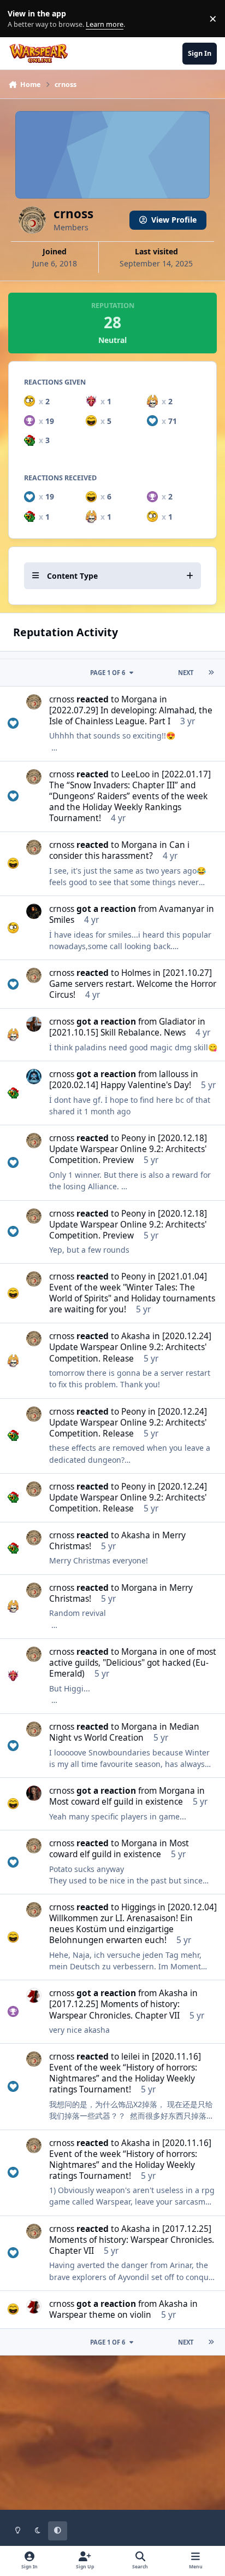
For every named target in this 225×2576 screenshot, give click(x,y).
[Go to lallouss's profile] (34, 1077)
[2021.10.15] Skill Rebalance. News (117, 1033)
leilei (131, 2057)
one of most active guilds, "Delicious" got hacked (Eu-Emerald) (133, 1663)
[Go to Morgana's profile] (34, 1793)
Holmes (136, 973)
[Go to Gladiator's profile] (34, 1024)
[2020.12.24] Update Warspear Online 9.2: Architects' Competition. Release (130, 1347)
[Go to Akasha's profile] (34, 1996)
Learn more (21, 19)
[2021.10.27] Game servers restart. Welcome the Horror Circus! (133, 984)
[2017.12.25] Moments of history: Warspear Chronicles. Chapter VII (114, 2010)
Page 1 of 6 (108, 673)
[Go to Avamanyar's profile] (34, 911)
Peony (134, 1138)
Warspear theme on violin (100, 2315)
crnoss (62, 699)
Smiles (62, 920)
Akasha (136, 1336)
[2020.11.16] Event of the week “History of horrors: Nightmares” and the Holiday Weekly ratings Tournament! (125, 2073)
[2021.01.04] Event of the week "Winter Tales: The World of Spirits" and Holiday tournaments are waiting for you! (132, 1293)
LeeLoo (135, 774)
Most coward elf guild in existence (116, 1802)
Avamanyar (182, 909)
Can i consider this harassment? (119, 850)
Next (186, 673)
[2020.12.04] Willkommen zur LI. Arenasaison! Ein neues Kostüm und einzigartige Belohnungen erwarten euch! (133, 1924)
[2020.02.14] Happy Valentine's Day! (120, 1085)
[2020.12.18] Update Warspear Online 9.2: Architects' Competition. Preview (128, 1149)
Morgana (139, 699)
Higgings (138, 1907)
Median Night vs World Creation (124, 1732)
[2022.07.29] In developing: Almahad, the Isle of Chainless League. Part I (131, 716)
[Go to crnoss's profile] (34, 702)
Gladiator (177, 1022)
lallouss (174, 1074)
